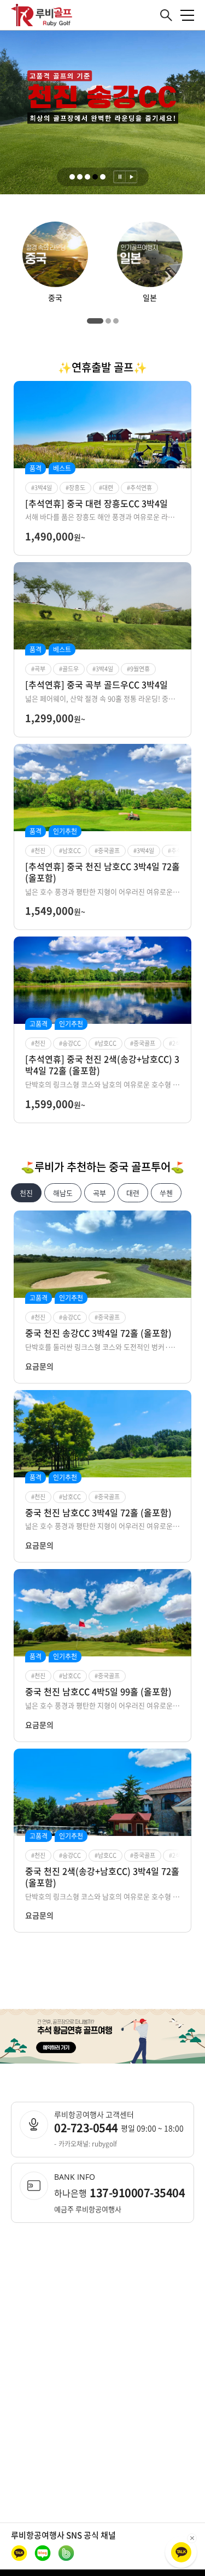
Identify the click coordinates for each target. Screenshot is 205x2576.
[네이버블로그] (43, 2553)
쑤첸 (166, 1193)
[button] (72, 177)
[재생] (131, 177)
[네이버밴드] (66, 2553)
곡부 (99, 1193)
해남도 (63, 1193)
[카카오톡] (181, 2552)
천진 (26, 1193)
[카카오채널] (19, 2553)
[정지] (120, 177)
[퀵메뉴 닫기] (192, 2538)
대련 (133, 1193)
